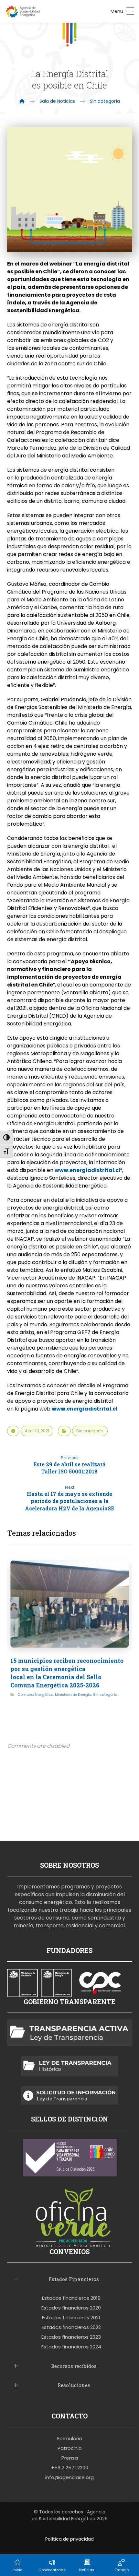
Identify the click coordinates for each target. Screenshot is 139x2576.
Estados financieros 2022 (71, 2327)
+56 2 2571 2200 (70, 2468)
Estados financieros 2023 (71, 2337)
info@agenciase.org (69, 2477)
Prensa (70, 2458)
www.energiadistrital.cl (87, 1170)
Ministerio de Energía (73, 1694)
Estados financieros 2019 (71, 2298)
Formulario (70, 2438)
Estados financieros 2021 (71, 2317)
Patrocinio (70, 2448)
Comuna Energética (35, 1694)
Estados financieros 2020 (71, 2308)
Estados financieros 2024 (71, 2347)
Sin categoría (90, 1431)
